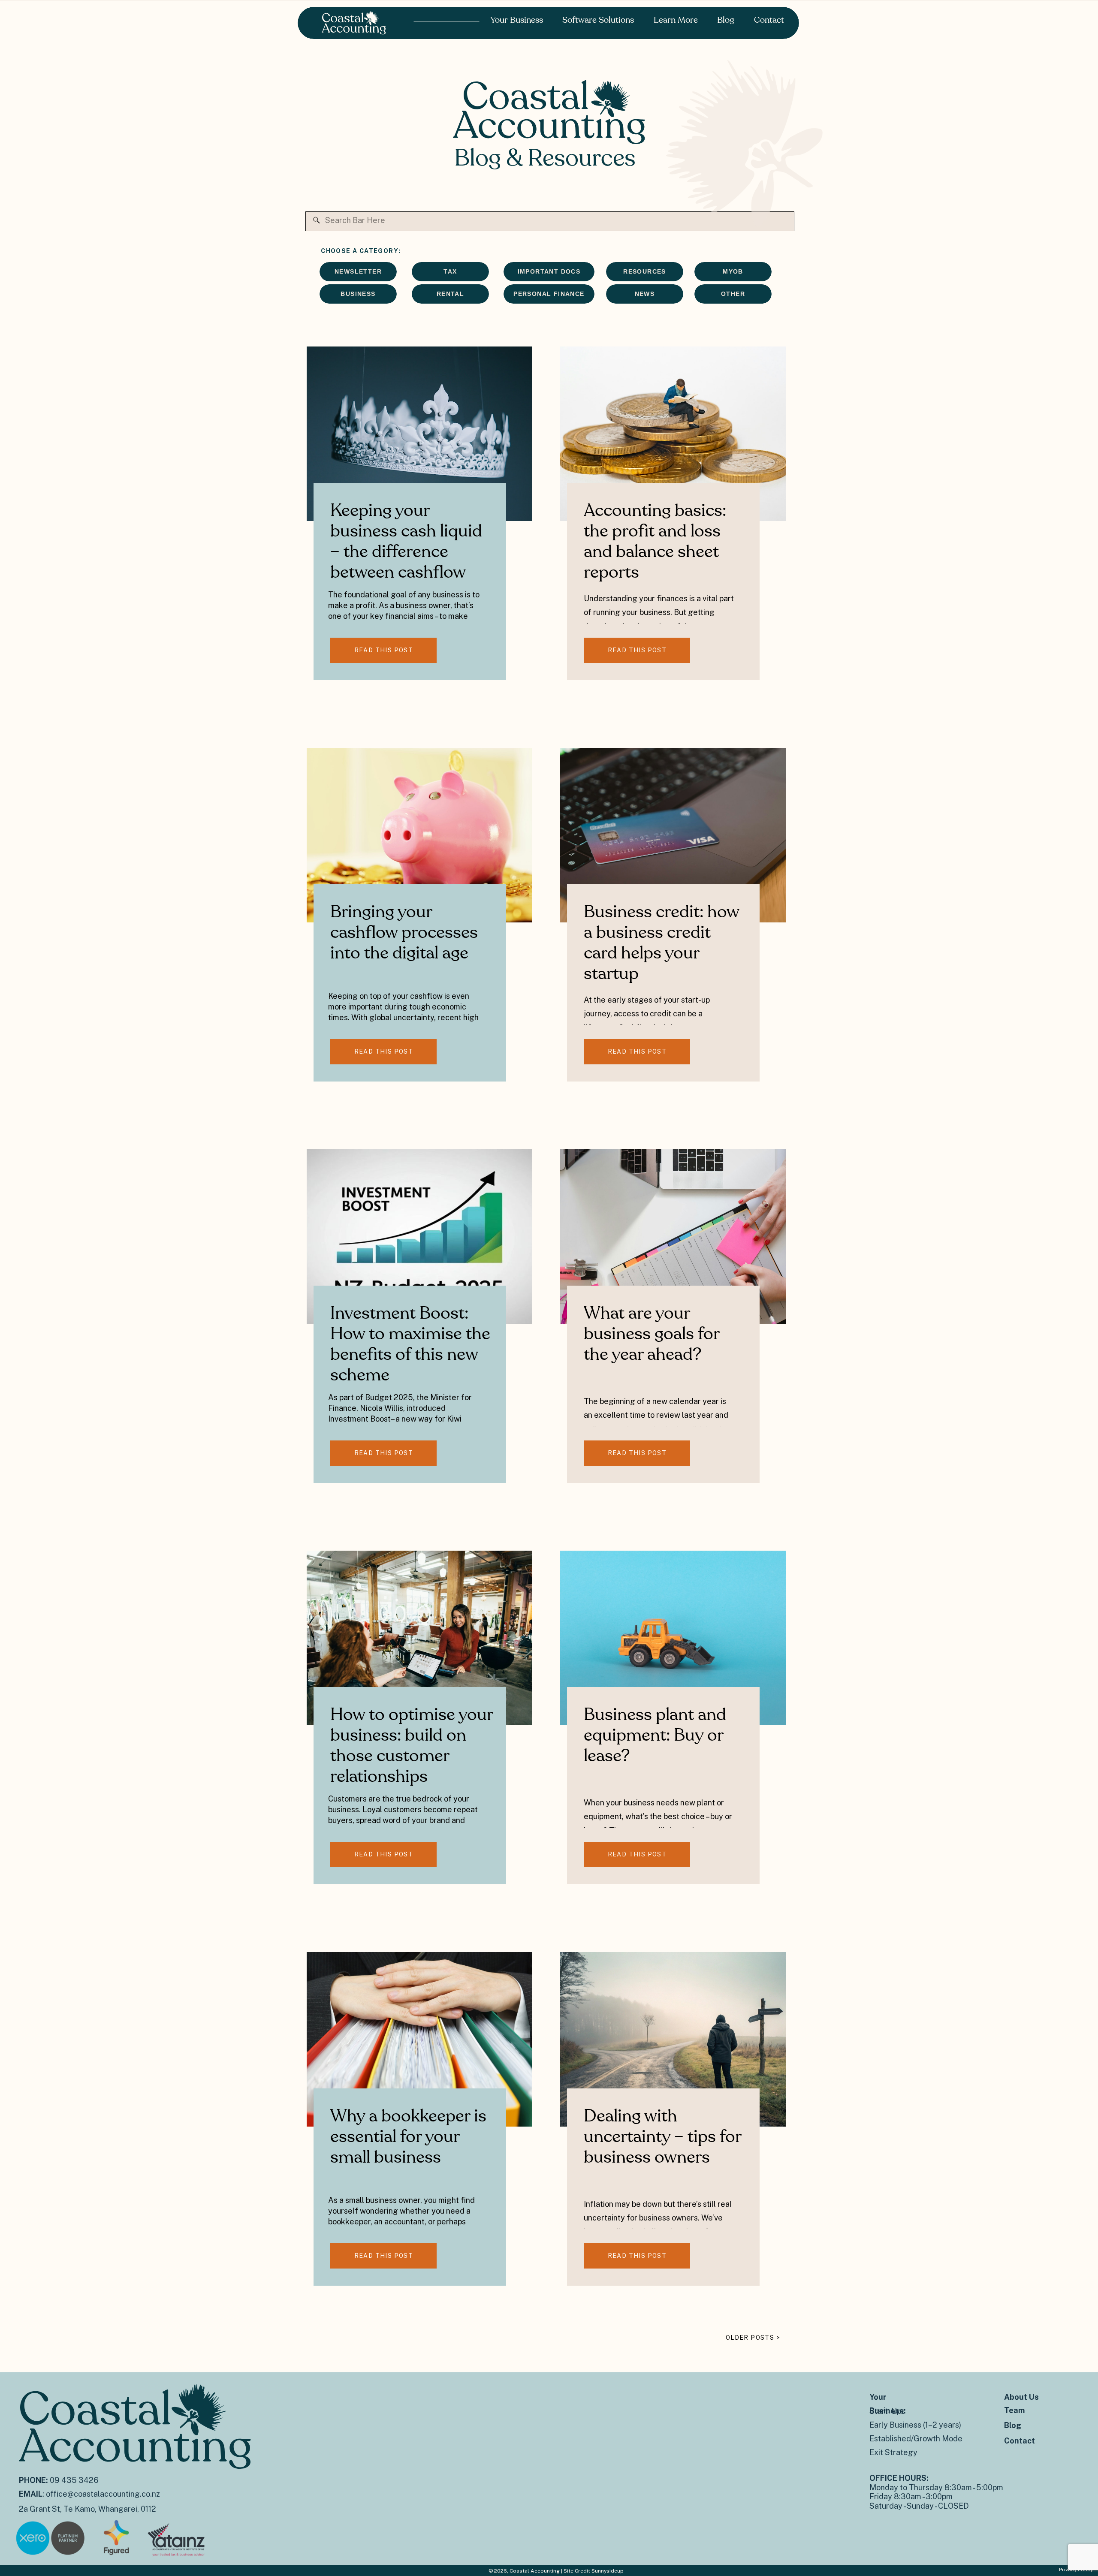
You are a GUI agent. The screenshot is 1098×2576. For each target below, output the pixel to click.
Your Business (517, 20)
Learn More (676, 20)
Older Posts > (753, 2338)
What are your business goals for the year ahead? (652, 1334)
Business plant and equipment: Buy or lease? (655, 1735)
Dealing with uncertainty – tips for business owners (662, 2137)
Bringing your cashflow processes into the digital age (404, 933)
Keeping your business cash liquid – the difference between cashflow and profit (406, 552)
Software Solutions (598, 20)
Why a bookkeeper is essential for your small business (408, 2137)
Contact (769, 20)
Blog (726, 20)
